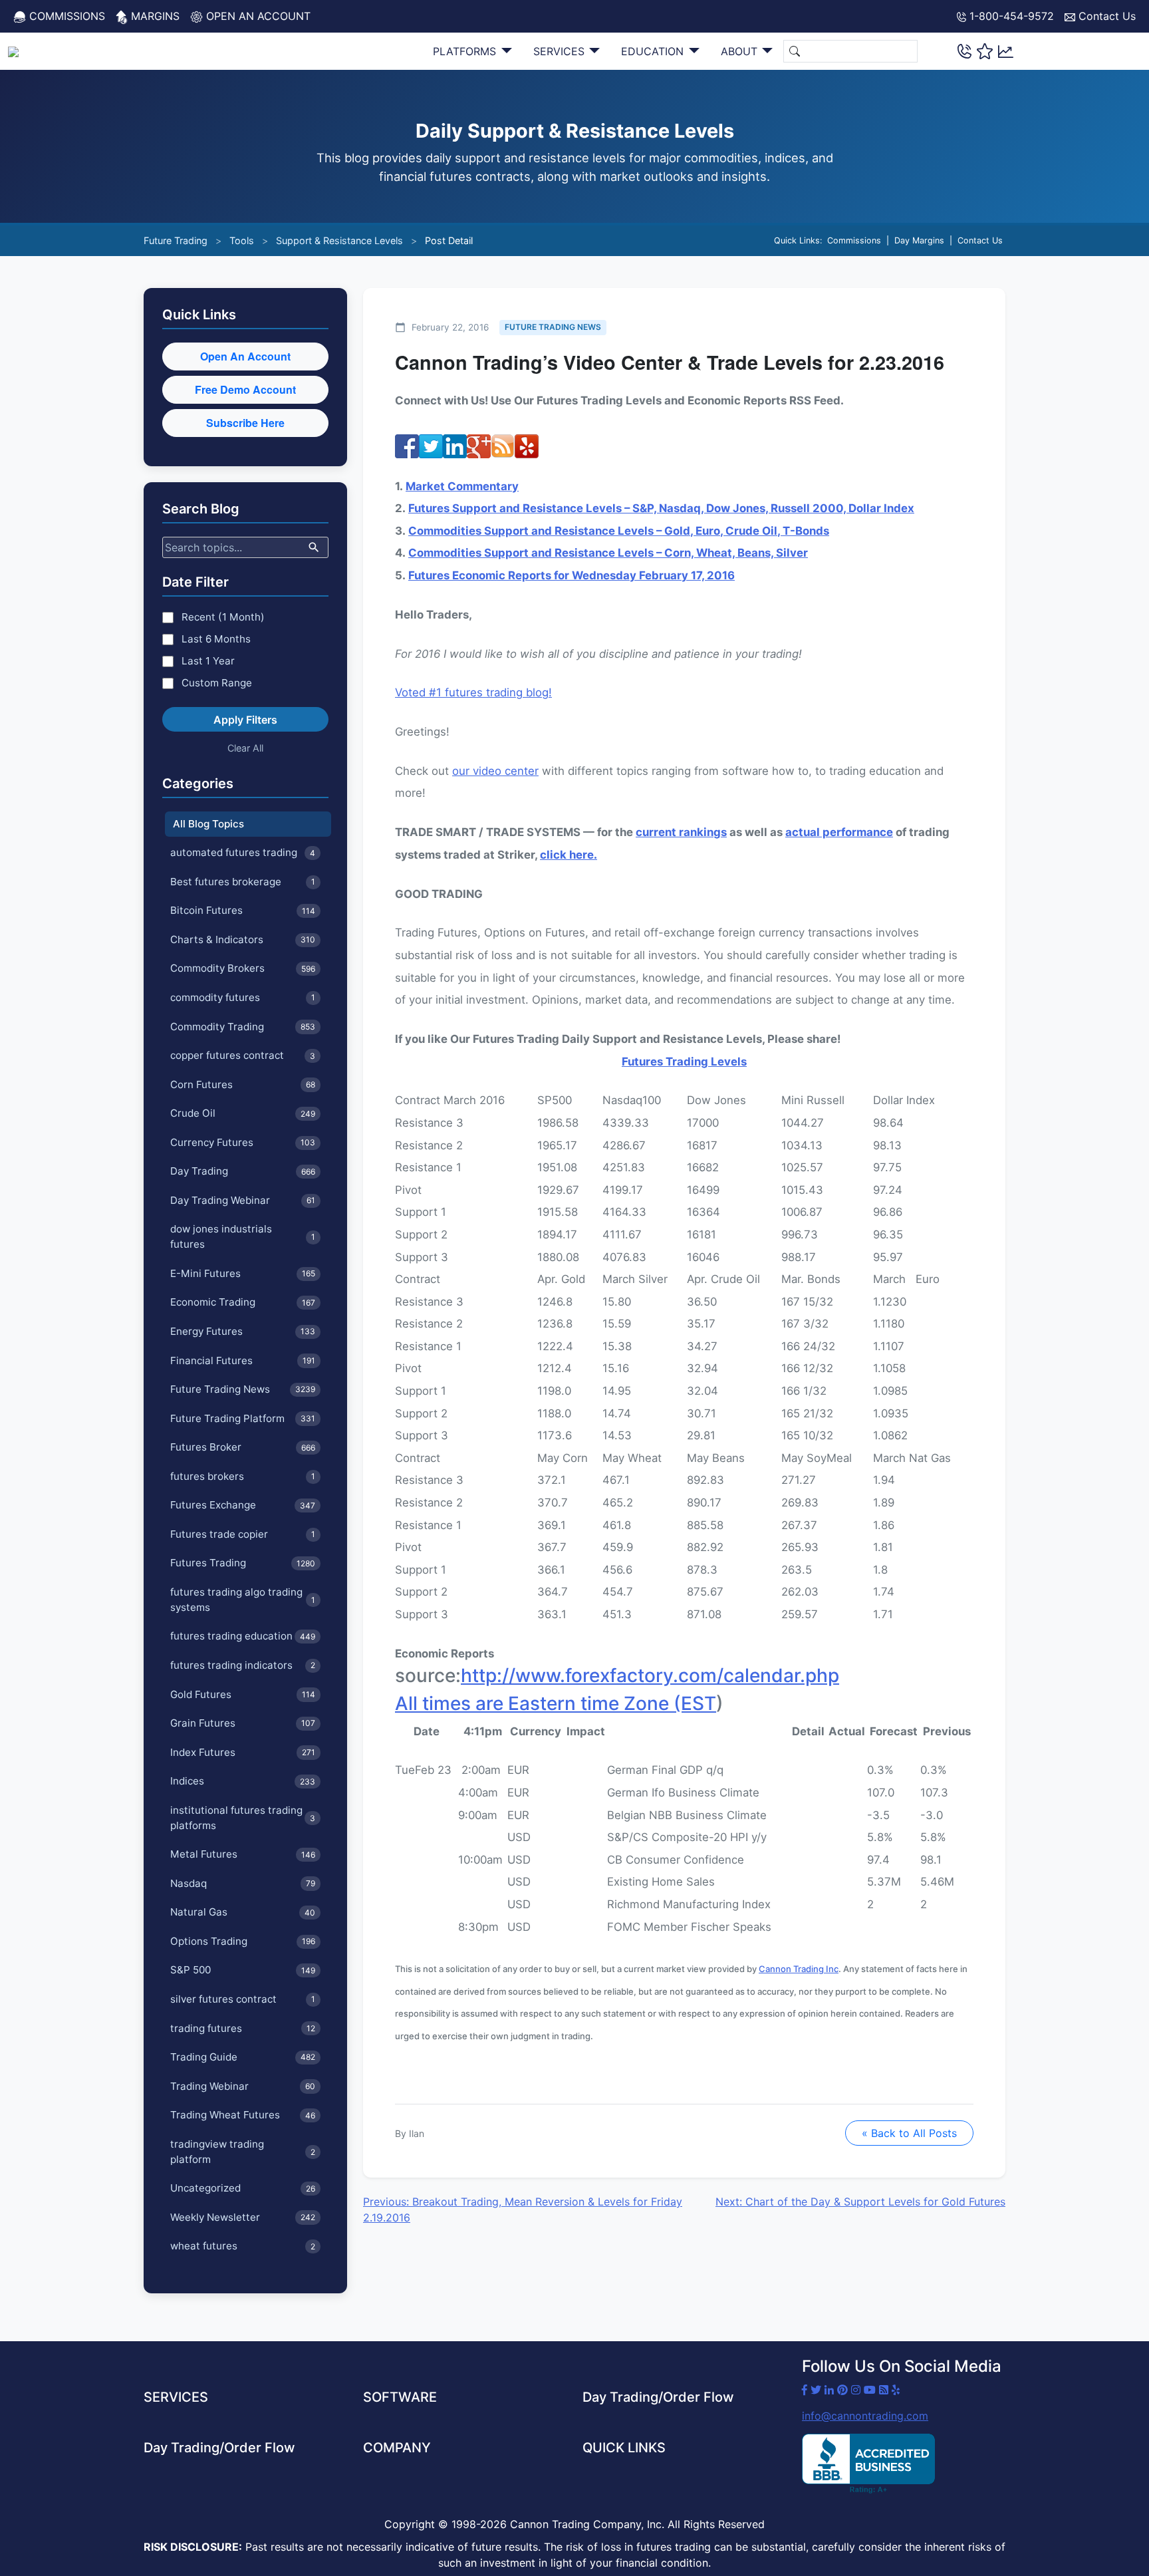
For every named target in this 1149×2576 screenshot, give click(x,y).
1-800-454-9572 (1010, 16)
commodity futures (243, 997)
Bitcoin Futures (243, 910)
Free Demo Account (245, 389)
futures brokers (243, 1476)
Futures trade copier (243, 1534)
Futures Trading (243, 1563)
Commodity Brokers (243, 968)
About (741, 51)
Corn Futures (243, 1084)
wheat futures (243, 2246)
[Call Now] (964, 51)
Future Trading (176, 240)
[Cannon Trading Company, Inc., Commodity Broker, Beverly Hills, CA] (868, 2464)
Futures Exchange (243, 1505)
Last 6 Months (216, 639)
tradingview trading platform (243, 2152)
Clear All (245, 748)
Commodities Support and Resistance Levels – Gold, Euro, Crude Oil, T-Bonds (619, 531)
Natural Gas (243, 1912)
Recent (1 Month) (223, 617)
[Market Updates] (1006, 51)
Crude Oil (243, 1113)
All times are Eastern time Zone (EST (556, 1703)
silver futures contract (243, 1999)
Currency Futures (243, 1142)
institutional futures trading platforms (243, 1818)
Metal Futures (243, 1854)
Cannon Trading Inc (799, 1969)
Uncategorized (243, 2188)
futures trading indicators (243, 1665)
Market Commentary (462, 486)
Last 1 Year (208, 661)
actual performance (839, 832)
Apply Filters (245, 720)
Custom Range (217, 683)
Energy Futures (243, 1331)
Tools (242, 240)
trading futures (243, 2028)
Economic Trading (243, 1302)
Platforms (466, 51)
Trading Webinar (243, 2086)
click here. (569, 855)
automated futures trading (243, 852)
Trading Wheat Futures (243, 2115)
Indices (243, 1781)
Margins (154, 16)
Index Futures (243, 1752)
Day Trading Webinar (243, 1200)
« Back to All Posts (909, 2133)
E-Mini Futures (243, 1273)
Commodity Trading (243, 1027)
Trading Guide (243, 2057)
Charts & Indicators (243, 939)
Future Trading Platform (243, 1418)
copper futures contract (243, 1055)
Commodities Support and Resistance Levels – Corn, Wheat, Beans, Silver (608, 553)
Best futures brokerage (243, 882)
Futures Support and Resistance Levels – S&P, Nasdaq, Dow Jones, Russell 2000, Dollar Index (661, 508)
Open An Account (245, 356)
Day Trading (243, 1171)
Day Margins (919, 240)
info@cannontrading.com (865, 2416)
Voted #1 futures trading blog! (473, 692)
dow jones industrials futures (243, 1236)
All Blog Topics (208, 824)
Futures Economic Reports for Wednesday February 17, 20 (565, 575)
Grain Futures (243, 1723)
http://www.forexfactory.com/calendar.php (650, 1675)
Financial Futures (243, 1360)
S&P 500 (243, 1970)
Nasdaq (243, 1883)
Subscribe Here (245, 423)
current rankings (681, 832)
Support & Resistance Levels (339, 240)
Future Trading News (243, 1389)
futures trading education (243, 1636)
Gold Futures (243, 1694)
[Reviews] (985, 51)
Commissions (65, 16)
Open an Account (257, 16)
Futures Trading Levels (684, 1062)
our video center (495, 771)
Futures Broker (243, 1447)
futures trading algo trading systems (243, 1600)
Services (561, 51)
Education (654, 51)
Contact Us (1105, 16)
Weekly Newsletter (243, 2217)
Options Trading (243, 1941)
